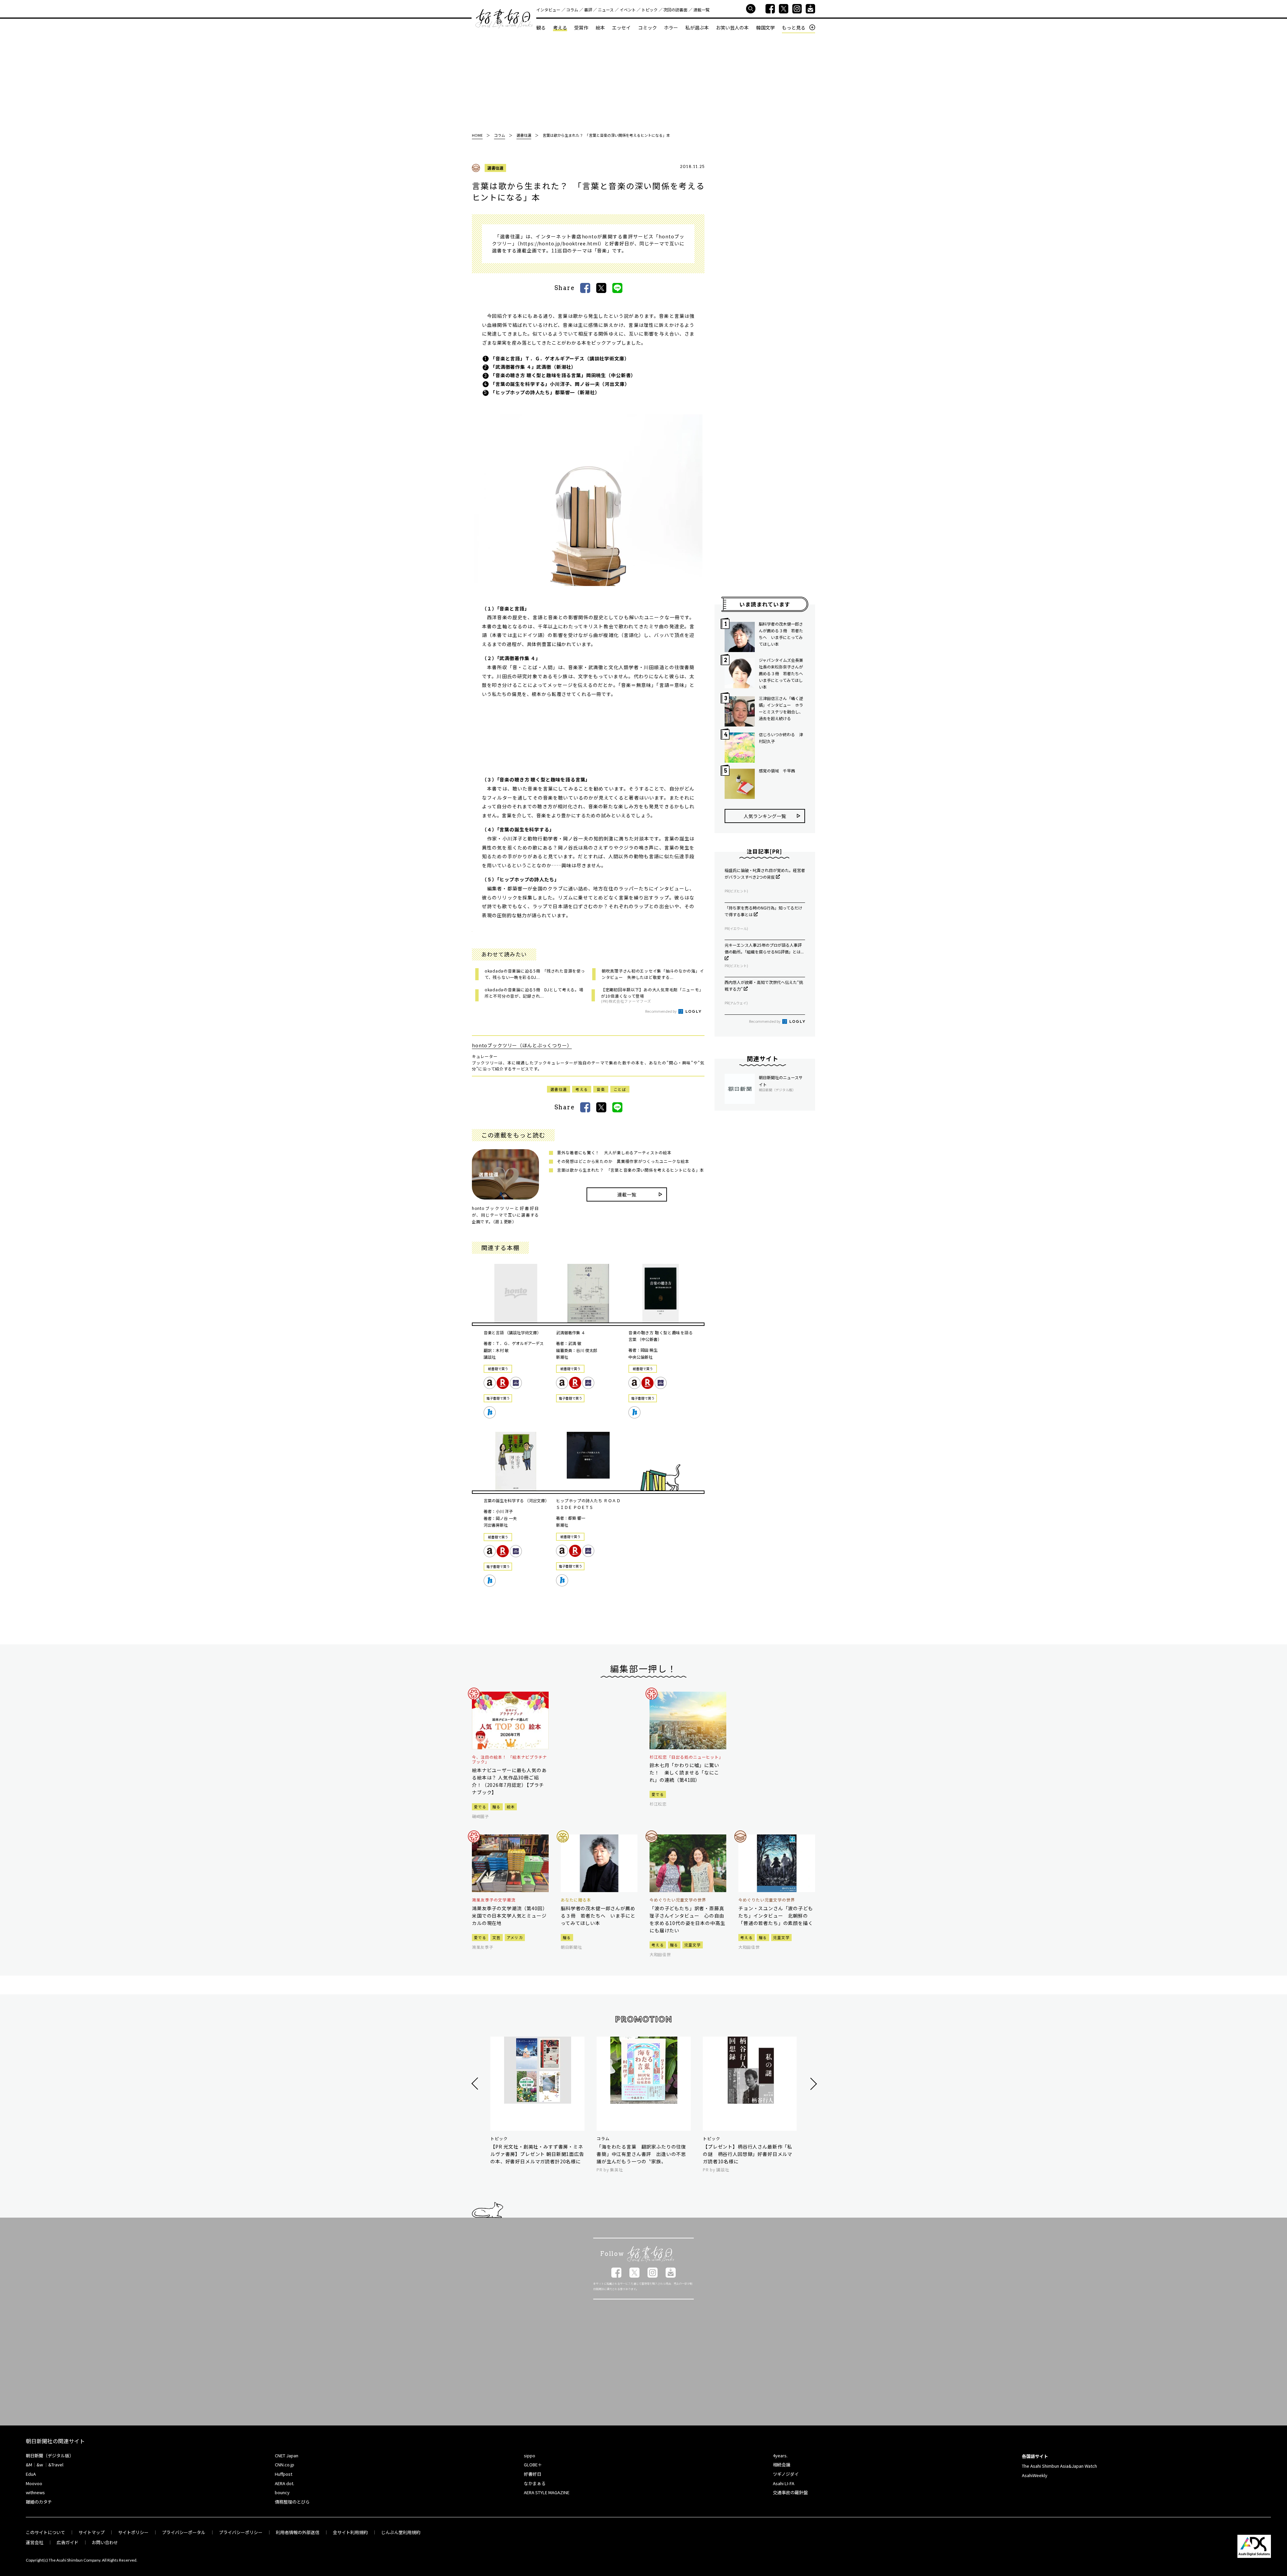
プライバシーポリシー (241, 2532)
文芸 (497, 1937)
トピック (650, 10)
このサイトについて (45, 2532)
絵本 (600, 27)
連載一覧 (701, 10)
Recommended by (661, 1011)
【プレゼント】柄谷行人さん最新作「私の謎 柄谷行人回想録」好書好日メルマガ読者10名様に (748, 2154)
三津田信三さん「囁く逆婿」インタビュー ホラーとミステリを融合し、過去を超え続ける (781, 708)
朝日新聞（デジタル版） (50, 2455)
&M (29, 2465)
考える (560, 27)
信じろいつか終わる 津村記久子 (781, 738)
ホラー (671, 27)
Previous (476, 2084)
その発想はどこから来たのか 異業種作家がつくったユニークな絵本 (623, 1161)
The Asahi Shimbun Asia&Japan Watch (1059, 2466)
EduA (31, 2474)
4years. (780, 2455)
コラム (572, 10)
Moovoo (34, 2483)
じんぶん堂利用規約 (401, 2532)
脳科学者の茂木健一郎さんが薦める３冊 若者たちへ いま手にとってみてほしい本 (781, 634)
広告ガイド (68, 2542)
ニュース (606, 10)
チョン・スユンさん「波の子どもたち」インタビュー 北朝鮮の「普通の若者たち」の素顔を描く (776, 1916)
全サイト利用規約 (350, 2532)
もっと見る (794, 28)
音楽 (601, 1089)
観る (541, 27)
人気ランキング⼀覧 (765, 816)
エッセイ (621, 27)
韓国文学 (765, 27)
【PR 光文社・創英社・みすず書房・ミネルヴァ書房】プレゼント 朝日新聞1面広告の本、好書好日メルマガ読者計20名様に (537, 2154)
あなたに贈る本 (576, 1900)
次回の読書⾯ (675, 10)
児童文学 (693, 1945)
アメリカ (515, 1937)
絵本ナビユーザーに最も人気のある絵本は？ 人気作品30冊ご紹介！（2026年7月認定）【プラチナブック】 (509, 1781)
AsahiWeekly (1035, 2475)
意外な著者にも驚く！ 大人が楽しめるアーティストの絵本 (614, 1152)
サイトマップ (91, 2532)
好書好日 (504, 19)
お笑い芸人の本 (732, 27)
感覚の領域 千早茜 (777, 771)
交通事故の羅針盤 (790, 2492)
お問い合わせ (105, 2542)
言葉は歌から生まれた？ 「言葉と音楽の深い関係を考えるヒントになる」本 (631, 1170)
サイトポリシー (133, 2532)
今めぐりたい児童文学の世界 (678, 1900)
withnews (35, 2492)
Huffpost (284, 2474)
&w (40, 2465)
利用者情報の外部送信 (298, 2532)
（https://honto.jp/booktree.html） (561, 243)
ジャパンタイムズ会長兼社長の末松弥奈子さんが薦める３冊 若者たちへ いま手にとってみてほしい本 (782, 673)
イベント (628, 10)
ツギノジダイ (786, 2474)
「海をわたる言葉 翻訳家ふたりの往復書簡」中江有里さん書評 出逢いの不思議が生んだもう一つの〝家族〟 (641, 2154)
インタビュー (548, 10)
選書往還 (495, 168)
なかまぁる (535, 2483)
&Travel (56, 2465)
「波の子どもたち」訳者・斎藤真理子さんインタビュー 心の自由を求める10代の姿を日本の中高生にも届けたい (687, 1919)
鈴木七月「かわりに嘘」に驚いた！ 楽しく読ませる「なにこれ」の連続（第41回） (684, 1772)
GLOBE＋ (533, 2465)
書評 (588, 10)
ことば (620, 1089)
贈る (497, 1807)
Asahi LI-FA (784, 2483)
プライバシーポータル (184, 2532)
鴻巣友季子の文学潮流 (494, 1900)
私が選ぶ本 (697, 27)
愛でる (480, 1807)
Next (813, 2084)
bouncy (282, 2492)
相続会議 (782, 2465)
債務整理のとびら (292, 2502)
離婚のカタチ (39, 2502)
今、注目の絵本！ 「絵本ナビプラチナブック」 (509, 1760)
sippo (530, 2455)
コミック (648, 27)
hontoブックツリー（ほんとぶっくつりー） (522, 1045)
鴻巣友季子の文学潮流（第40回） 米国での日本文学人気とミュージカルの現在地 (510, 1916)
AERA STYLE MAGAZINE (547, 2492)
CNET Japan (287, 2455)
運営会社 (35, 2542)
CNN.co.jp (285, 2465)
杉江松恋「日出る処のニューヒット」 (686, 1757)
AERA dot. (285, 2483)
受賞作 (581, 27)
